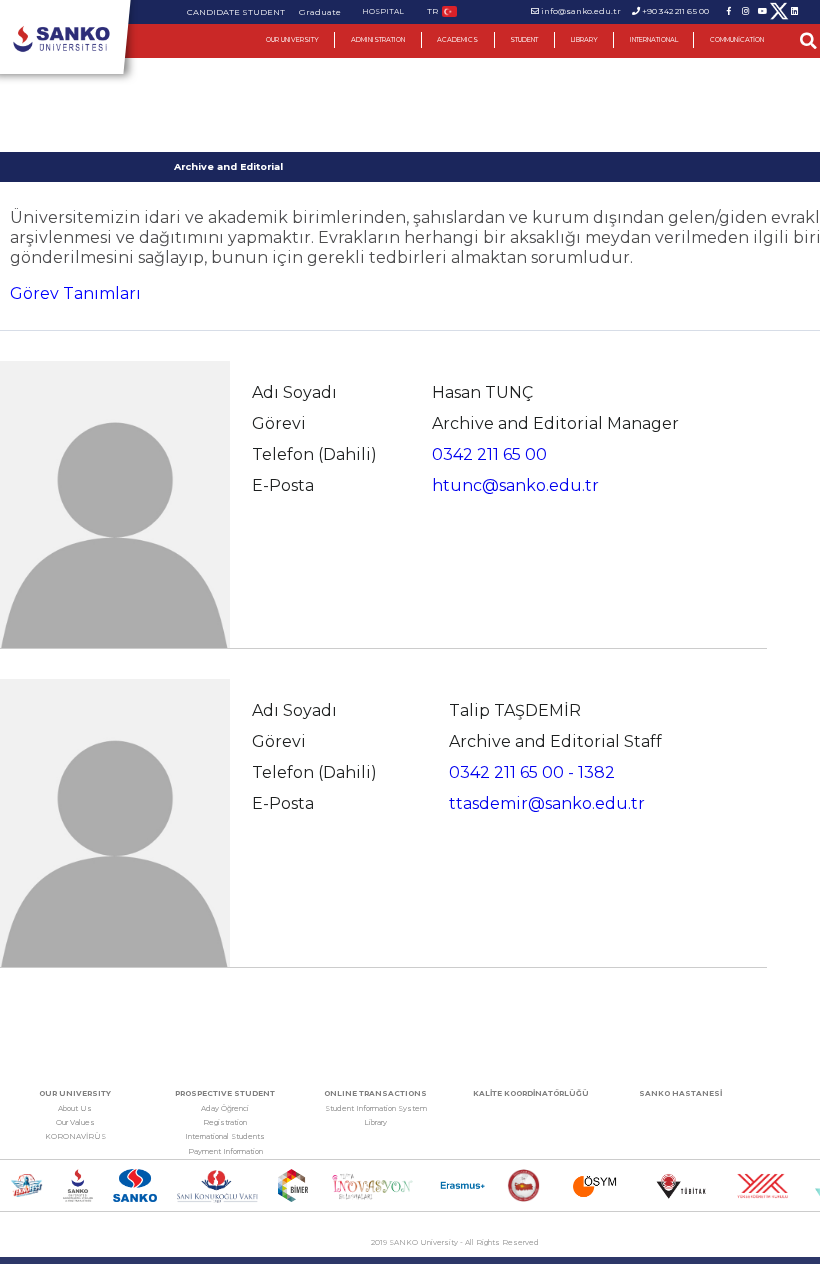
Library (375, 1122)
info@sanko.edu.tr (581, 11)
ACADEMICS (457, 40)
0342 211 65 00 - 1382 (532, 772)
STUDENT (524, 40)
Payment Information (225, 1151)
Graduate (320, 12)
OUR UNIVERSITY (292, 40)
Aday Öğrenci (225, 1108)
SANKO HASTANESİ (680, 1093)
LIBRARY (584, 40)
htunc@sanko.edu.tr (515, 485)
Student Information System (376, 1108)
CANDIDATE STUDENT (236, 12)
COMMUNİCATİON (737, 40)
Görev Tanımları (75, 293)
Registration (225, 1122)
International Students (225, 1136)
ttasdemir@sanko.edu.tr (547, 803)
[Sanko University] (61, 39)
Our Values (75, 1122)
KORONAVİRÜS (75, 1136)
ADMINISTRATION (378, 40)
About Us (75, 1108)
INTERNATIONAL (654, 40)
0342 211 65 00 (489, 454)
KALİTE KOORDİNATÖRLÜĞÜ (531, 1093)
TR (432, 11)
